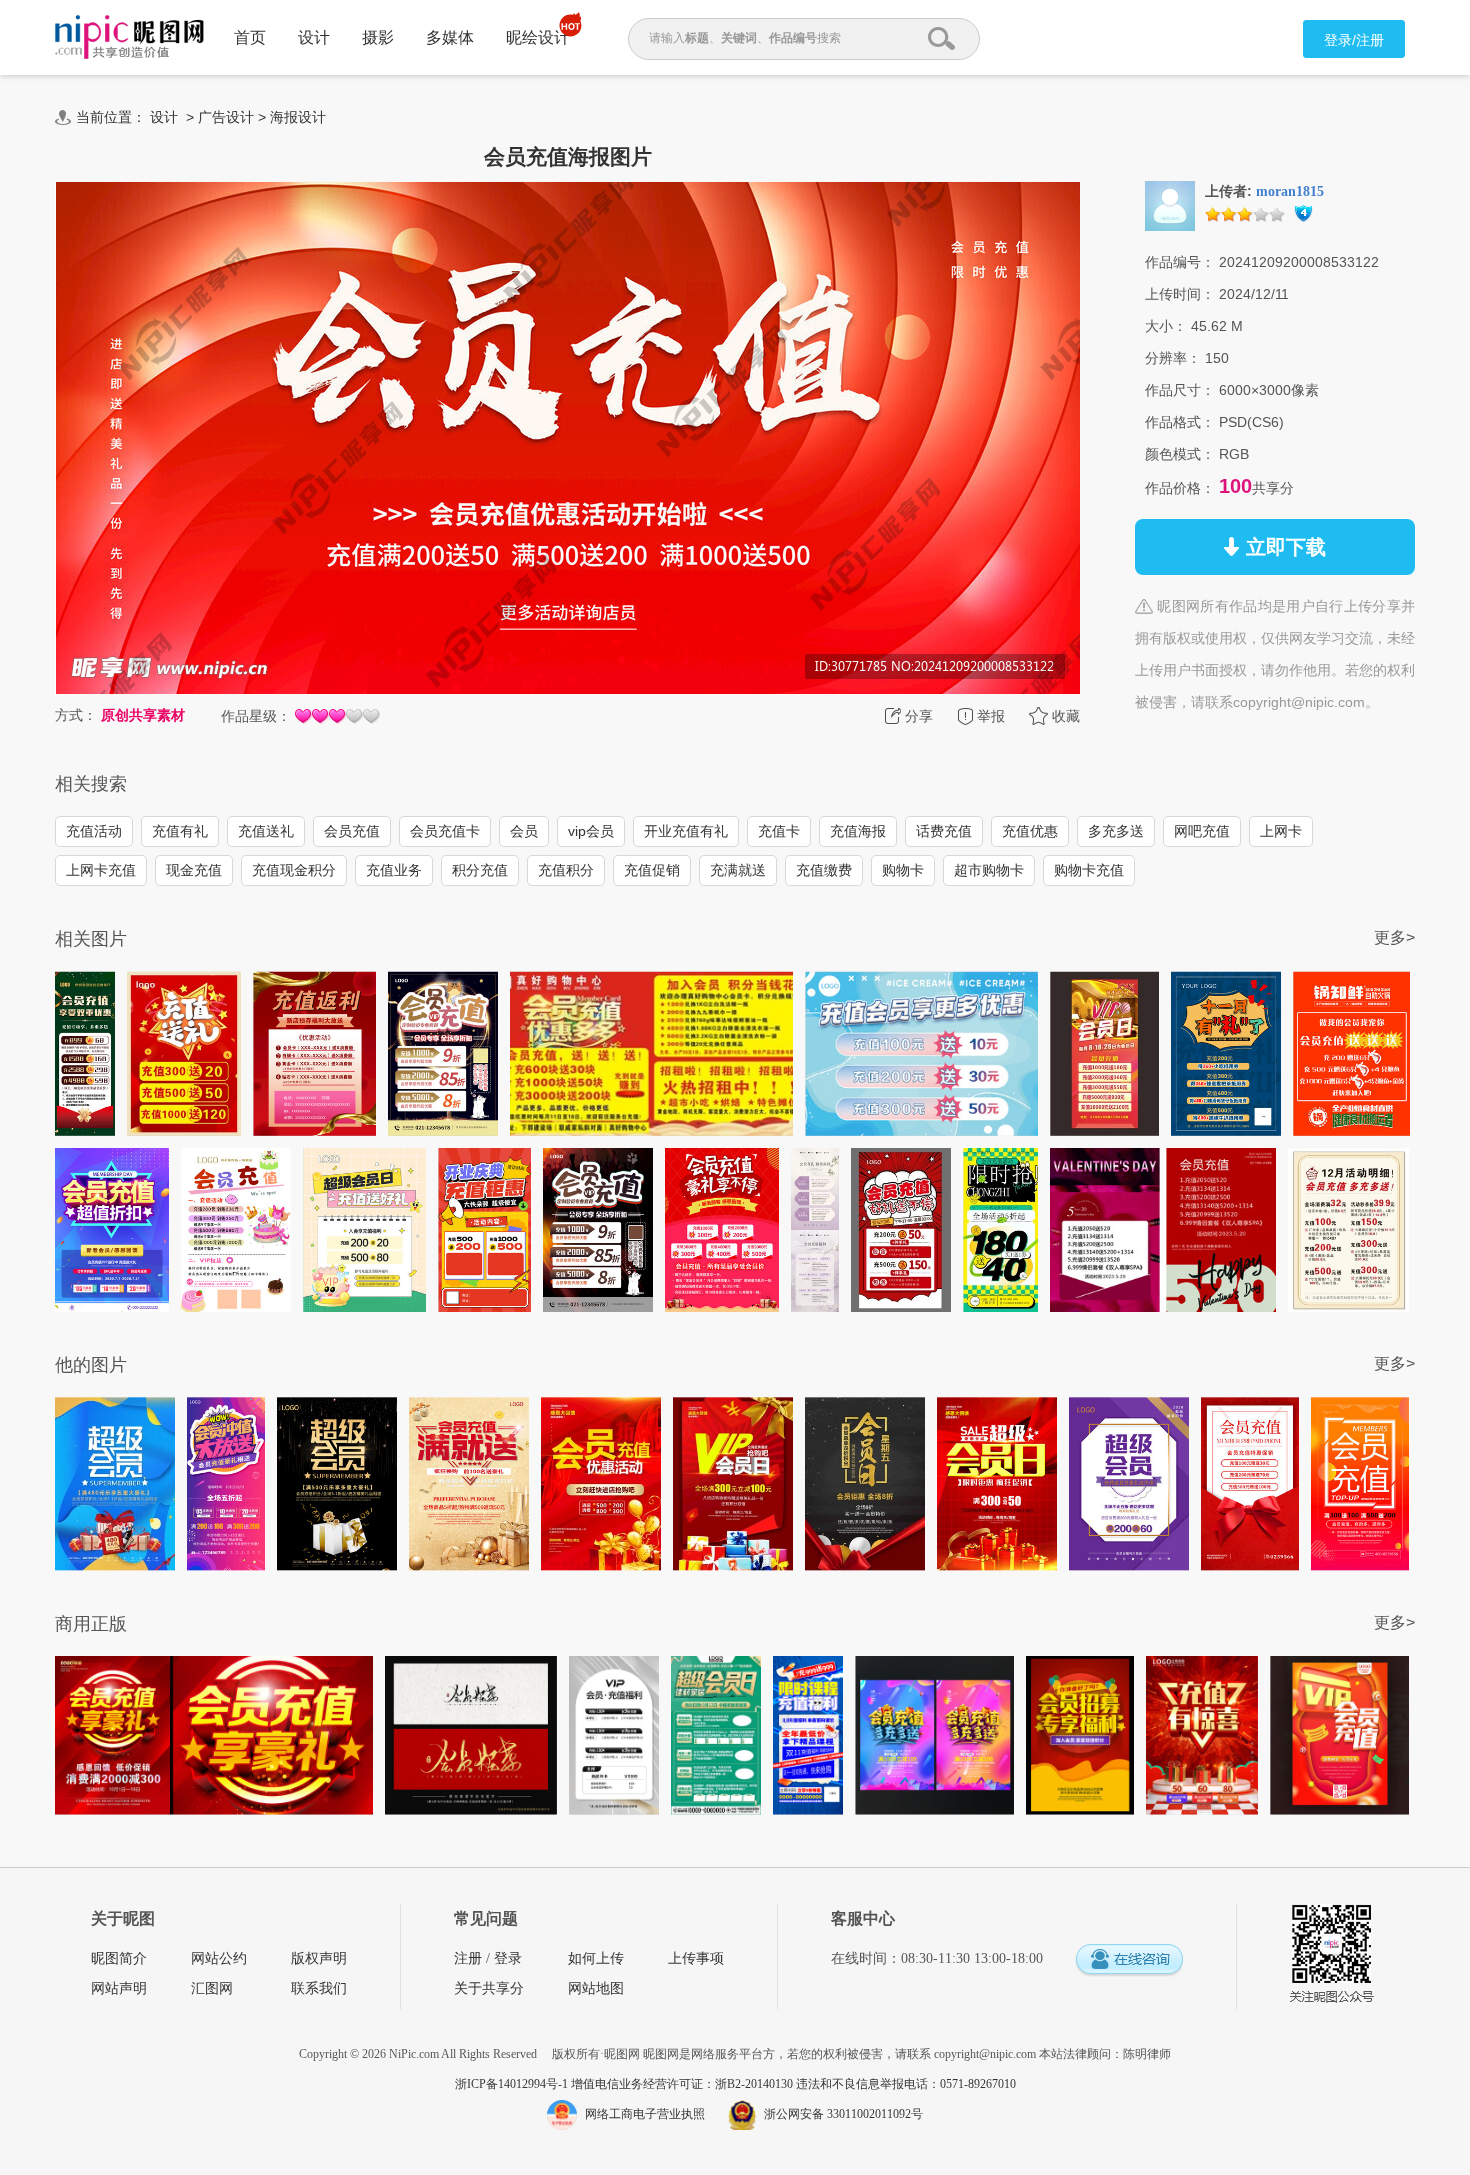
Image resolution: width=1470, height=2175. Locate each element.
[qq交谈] (1129, 1960)
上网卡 (1281, 831)
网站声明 (119, 1988)
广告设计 (226, 117)
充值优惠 (1030, 831)
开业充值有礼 (686, 831)
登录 (508, 1958)
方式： (76, 715)
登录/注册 (1354, 40)
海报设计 (298, 117)
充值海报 (858, 831)
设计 (314, 37)
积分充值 (480, 870)
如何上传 (596, 1958)
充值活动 (94, 831)
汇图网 (212, 1988)
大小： (1166, 326)
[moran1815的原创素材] (1170, 205)
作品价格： (1180, 488)
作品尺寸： (1180, 390)
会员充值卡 (445, 831)
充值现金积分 (294, 870)
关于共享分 (489, 1988)
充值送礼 (266, 831)
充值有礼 (180, 831)
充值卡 (779, 831)
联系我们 (319, 1988)
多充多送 (1116, 831)
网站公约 (219, 1958)
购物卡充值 (1089, 870)
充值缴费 (824, 870)
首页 (250, 37)
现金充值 (194, 870)
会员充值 (352, 831)
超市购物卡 (989, 870)
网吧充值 (1202, 831)
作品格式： (1180, 422)
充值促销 (652, 870)
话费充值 (944, 831)
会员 (524, 831)
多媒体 (450, 37)
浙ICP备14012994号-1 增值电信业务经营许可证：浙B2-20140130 (625, 2084)
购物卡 (903, 870)
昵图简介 (119, 1958)
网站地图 (596, 1988)
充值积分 (566, 870)
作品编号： (1180, 262)
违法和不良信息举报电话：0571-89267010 (906, 2084)
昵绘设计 (538, 37)
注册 (468, 1958)
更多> (1394, 937)
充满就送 (738, 870)
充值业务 (394, 870)
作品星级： (256, 716)
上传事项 (696, 1958)
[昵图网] (129, 37)
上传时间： (1180, 294)
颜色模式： (1180, 454)
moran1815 (1290, 191)
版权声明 (319, 1958)
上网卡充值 (101, 870)
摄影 (378, 37)
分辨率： (1173, 358)
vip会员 (591, 831)
